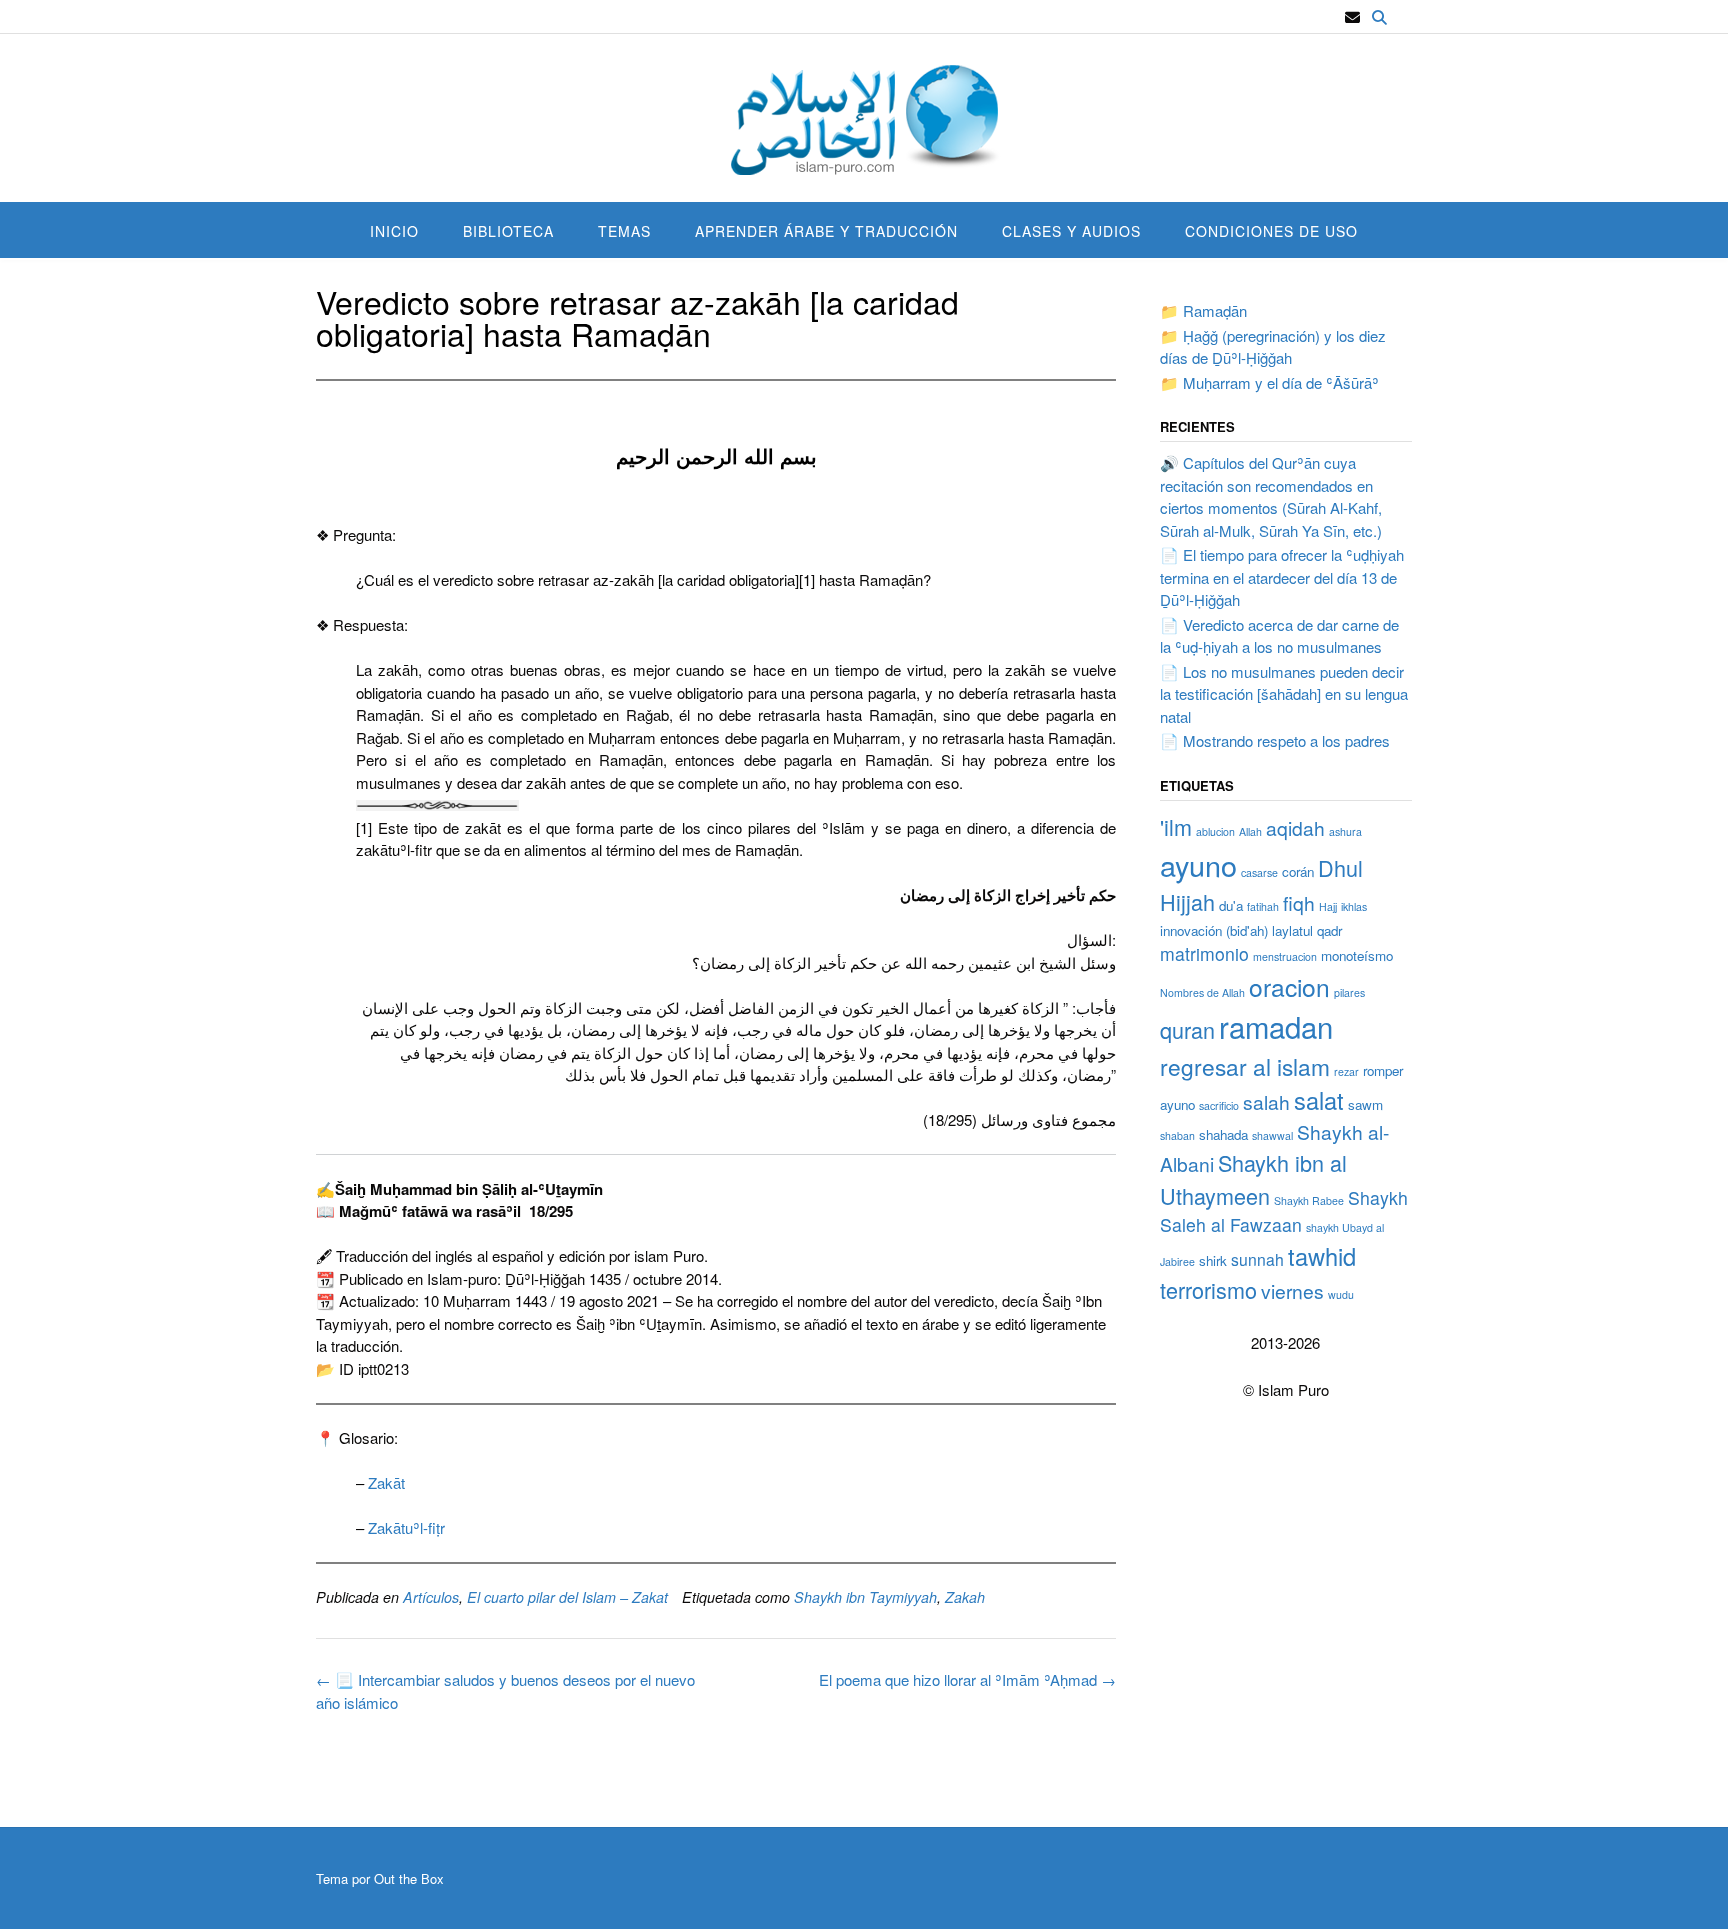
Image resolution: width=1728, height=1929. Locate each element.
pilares (1349, 992)
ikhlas (1354, 906)
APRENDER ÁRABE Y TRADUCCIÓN (826, 231)
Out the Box (409, 1878)
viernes (1292, 1290)
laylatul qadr (1307, 930)
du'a (1231, 905)
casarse (1259, 872)
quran (1187, 1029)
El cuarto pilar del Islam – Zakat (567, 1597)
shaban (1177, 1135)
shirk (1213, 1260)
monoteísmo (1357, 955)
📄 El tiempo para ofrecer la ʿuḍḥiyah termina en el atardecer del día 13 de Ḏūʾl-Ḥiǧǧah (1282, 577)
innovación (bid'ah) (1214, 930)
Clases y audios (1071, 231)
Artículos (431, 1597)
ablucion (1215, 831)
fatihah (1263, 906)
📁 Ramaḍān (1203, 310)
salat (1319, 1100)
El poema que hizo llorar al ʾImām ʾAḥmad (967, 1679)
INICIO (394, 231)
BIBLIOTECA (508, 231)
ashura (1345, 831)
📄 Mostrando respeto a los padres (1275, 740)
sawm (1365, 1104)
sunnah (1257, 1259)
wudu (1341, 1294)
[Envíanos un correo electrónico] (1352, 17)
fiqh (1299, 902)
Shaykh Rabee (1309, 1200)
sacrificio (1219, 1105)
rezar (1346, 1071)
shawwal (1272, 1135)
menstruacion (1285, 956)
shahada (1223, 1134)
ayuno (1198, 864)
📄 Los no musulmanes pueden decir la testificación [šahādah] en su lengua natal (1284, 694)
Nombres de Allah (1202, 992)
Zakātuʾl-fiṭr (406, 1527)
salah (1266, 1101)
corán (1298, 871)
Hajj (1328, 906)
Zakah (965, 1597)
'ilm (1176, 826)
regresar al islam (1245, 1066)
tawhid (1322, 1256)
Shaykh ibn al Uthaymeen (1253, 1178)
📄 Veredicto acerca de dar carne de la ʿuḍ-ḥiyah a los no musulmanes (1279, 636)
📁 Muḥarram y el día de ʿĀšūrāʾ (1269, 382)
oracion (1289, 986)
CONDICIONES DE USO (1271, 231)
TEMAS (624, 231)
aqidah (1295, 827)
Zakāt (386, 1482)
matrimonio (1204, 953)
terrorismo (1208, 1289)
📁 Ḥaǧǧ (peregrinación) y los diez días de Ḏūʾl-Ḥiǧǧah (1273, 347)
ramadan (1276, 1026)
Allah (1250, 831)
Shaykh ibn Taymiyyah (865, 1597)
